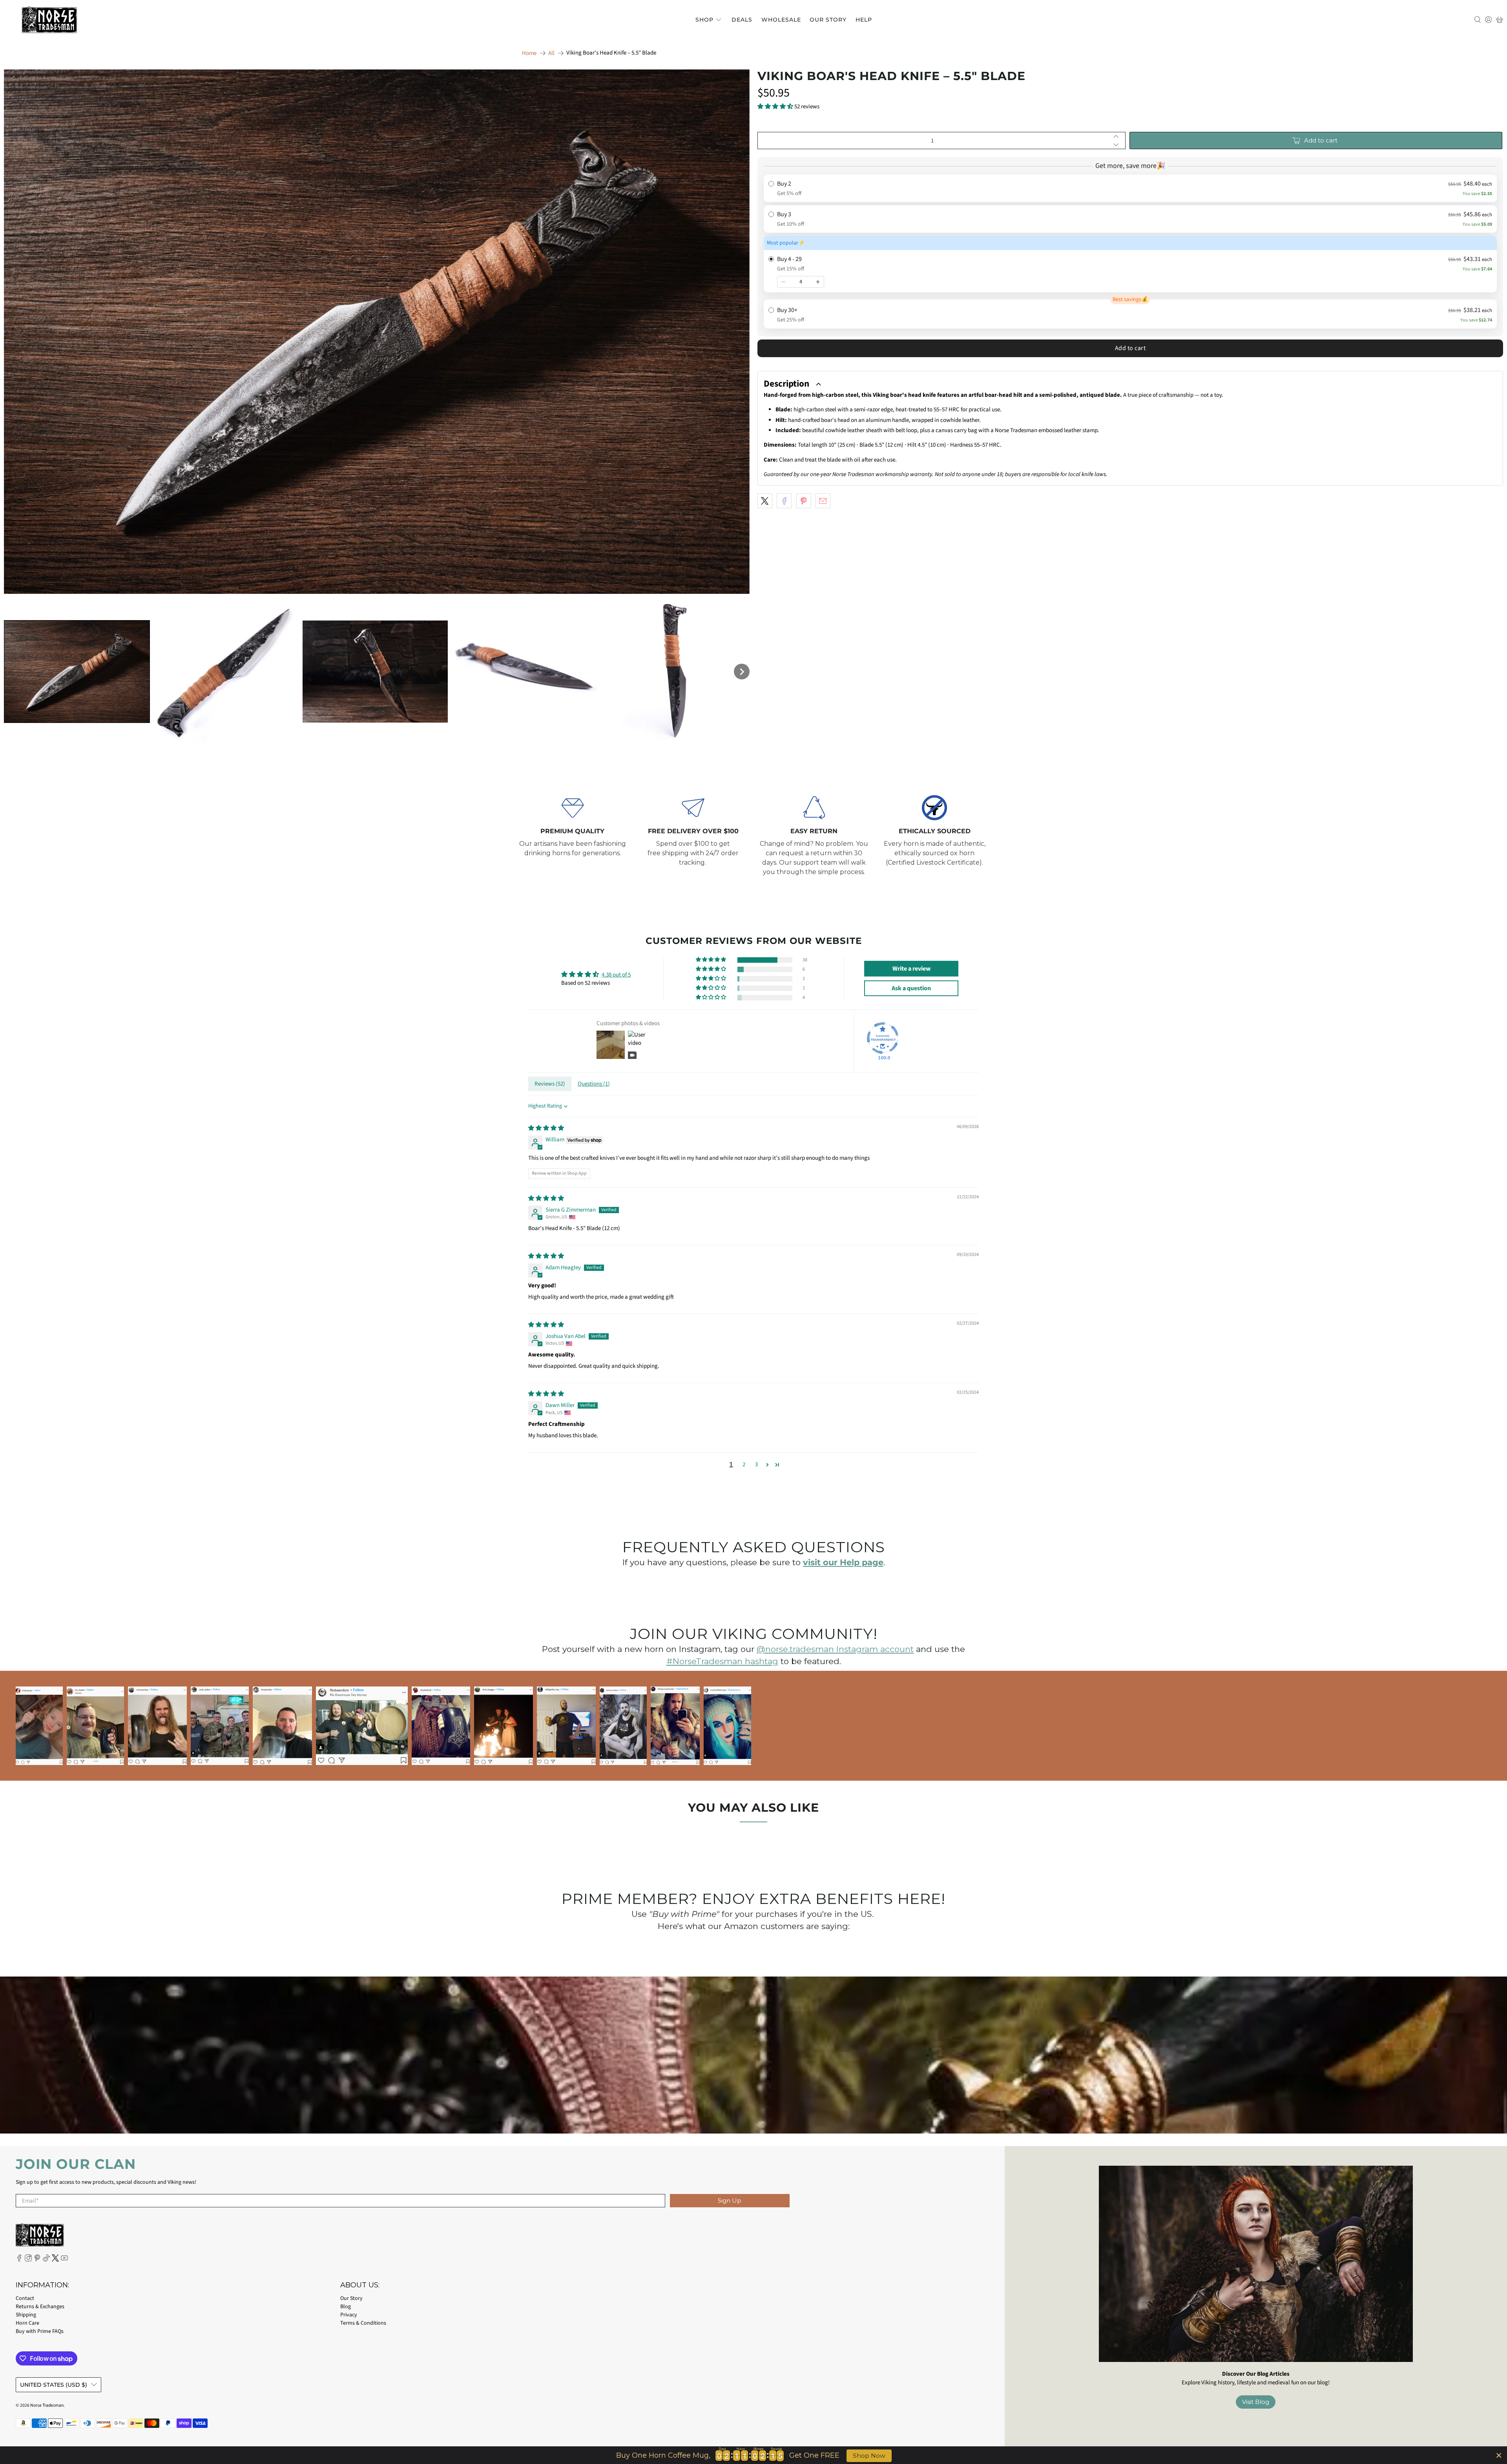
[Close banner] (1499, 2455)
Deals (742, 20)
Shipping (26, 2315)
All (551, 53)
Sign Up (730, 2200)
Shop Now (869, 2456)
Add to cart (1130, 348)
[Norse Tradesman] (49, 20)
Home (529, 53)
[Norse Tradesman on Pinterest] (37, 2260)
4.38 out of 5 (616, 975)
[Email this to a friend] (823, 501)
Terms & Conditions (363, 2323)
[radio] (1130, 188)
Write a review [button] (911, 969)
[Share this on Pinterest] (804, 501)
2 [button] (744, 1465)
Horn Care (27, 2323)
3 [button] (756, 1465)
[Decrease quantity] (783, 282)
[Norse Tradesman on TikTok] (46, 2260)
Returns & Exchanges (40, 2307)
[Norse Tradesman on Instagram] (28, 2260)
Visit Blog (1256, 2402)
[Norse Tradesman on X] (55, 2260)
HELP (864, 20)
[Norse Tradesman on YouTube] (64, 2260)
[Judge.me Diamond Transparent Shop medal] (883, 1038)
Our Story (828, 20)
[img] (546, 1128)
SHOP (704, 20)
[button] (77, 672)
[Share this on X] (765, 501)
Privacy (349, 2315)
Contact (25, 2298)
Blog (346, 2307)
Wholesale (781, 20)
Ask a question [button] (911, 988)
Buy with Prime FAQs (40, 2331)
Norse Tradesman (47, 2405)
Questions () (594, 1084)
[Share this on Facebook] (784, 501)
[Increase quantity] (818, 282)
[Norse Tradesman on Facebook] (19, 2260)
